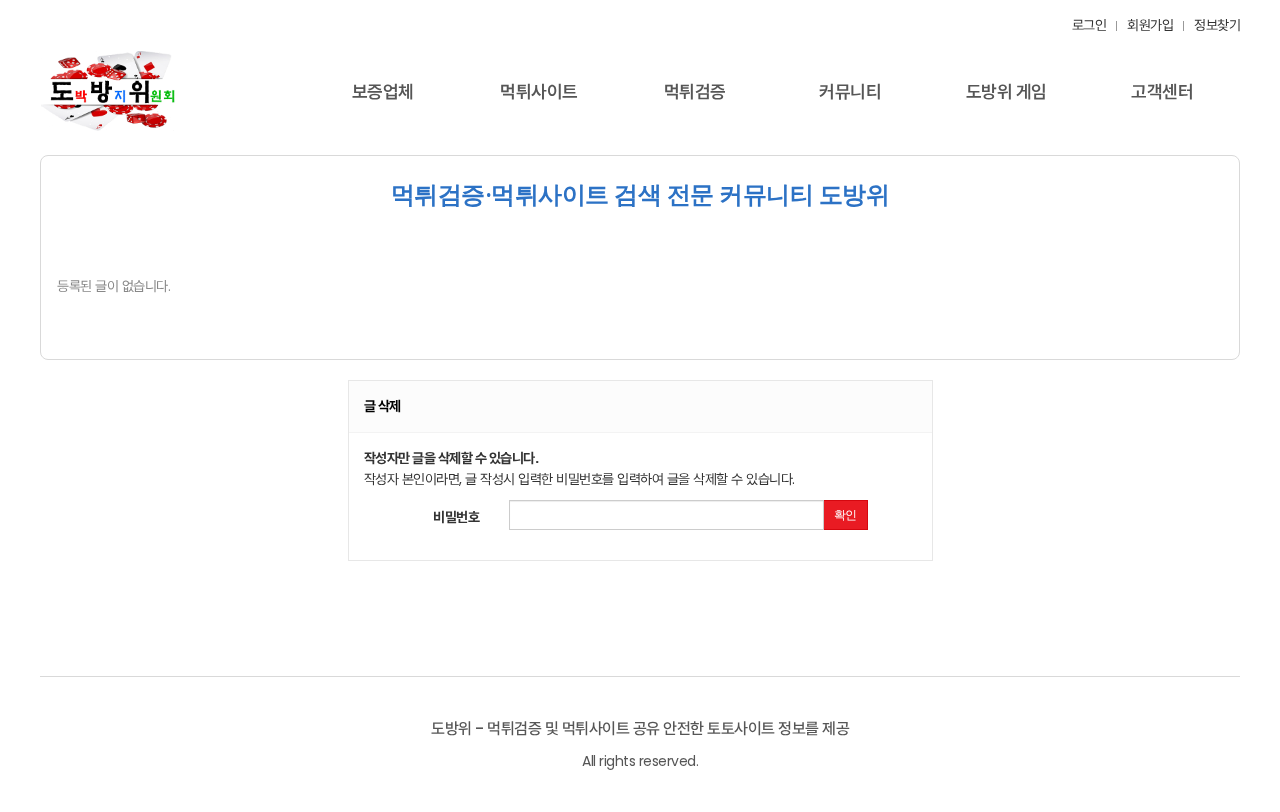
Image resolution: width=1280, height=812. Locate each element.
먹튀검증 (695, 91)
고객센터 (1162, 91)
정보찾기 (1217, 25)
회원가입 (1150, 25)
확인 (845, 515)
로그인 (1089, 25)
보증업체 (383, 91)
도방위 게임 (1006, 91)
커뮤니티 (850, 91)
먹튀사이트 (539, 91)
